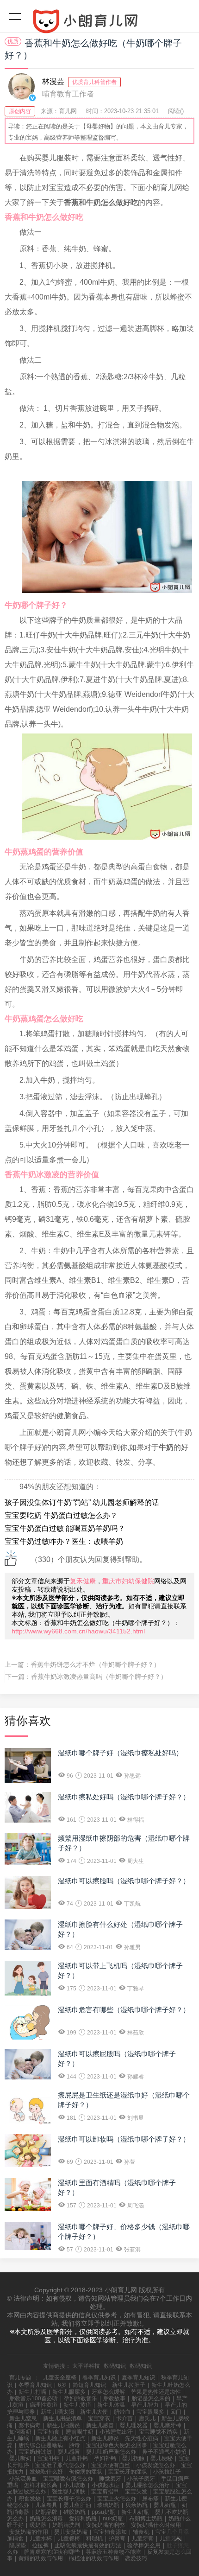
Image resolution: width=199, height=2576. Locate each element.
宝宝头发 (136, 2492)
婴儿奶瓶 (165, 2505)
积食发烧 (30, 2499)
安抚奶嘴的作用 (29, 2532)
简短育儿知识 (89, 2385)
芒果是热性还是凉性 (156, 2392)
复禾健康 (83, 1581)
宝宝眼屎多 (150, 2412)
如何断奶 (20, 2432)
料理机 (94, 2538)
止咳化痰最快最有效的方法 (88, 2545)
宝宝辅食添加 (110, 2532)
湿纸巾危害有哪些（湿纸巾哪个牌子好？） (124, 2010)
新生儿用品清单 (62, 2418)
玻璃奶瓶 (108, 2505)
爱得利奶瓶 (83, 2519)
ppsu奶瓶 (103, 2512)
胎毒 (75, 2445)
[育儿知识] (99, 23)
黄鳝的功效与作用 (41, 2558)
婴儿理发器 (134, 2425)
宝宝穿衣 (99, 2418)
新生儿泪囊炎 (63, 2425)
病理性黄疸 (44, 2405)
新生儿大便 (94, 2412)
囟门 (176, 2412)
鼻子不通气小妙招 (164, 2452)
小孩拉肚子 (167, 2472)
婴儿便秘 (162, 2458)
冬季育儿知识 (35, 2385)
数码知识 (115, 2366)
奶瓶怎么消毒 (46, 2519)
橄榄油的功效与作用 (94, 2558)
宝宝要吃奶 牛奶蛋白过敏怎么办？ (61, 1515)
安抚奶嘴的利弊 (106, 2525)
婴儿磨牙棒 (168, 2425)
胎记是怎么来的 (151, 2398)
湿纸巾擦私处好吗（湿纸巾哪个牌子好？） (124, 1797)
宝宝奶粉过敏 (35, 2452)
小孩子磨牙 (141, 2479)
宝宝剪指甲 (105, 2492)
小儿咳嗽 (75, 2485)
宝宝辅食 (49, 2432)
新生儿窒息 (23, 2418)
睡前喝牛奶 (80, 2432)
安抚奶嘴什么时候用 (156, 2525)
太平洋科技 (86, 2366)
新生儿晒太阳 (57, 2412)
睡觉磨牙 (110, 2479)
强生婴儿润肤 (68, 2492)
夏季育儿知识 (138, 2378)
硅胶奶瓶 (75, 2512)
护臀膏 (117, 2538)
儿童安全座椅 (60, 2378)
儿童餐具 (46, 2505)
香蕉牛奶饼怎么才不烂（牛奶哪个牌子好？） (95, 1664)
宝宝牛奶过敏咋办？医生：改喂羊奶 (64, 1541)
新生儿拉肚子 (129, 2385)
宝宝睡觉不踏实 (158, 2432)
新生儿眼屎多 (69, 2392)
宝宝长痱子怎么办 (69, 2499)
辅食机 (141, 2532)
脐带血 (122, 2412)
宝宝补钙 (49, 2458)
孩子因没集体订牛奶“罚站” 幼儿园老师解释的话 (82, 1502)
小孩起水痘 (106, 2485)
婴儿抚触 (133, 2458)
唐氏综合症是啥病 (41, 2445)
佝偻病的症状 (86, 2472)
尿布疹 (150, 2499)
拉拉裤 (40, 2545)
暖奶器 (38, 2525)
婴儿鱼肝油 (77, 2505)
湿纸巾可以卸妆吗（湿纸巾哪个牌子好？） (124, 2139)
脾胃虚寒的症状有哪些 (52, 2552)
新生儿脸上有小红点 (60, 2438)
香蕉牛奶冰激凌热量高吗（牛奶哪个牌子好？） (99, 1677)
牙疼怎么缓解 (108, 2392)
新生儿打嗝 (32, 2392)
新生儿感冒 (100, 2425)
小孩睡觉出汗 (116, 2432)
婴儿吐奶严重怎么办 (111, 2452)
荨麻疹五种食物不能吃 (113, 2552)
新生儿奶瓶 (135, 2512)
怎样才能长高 (41, 2485)
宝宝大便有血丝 (111, 2465)
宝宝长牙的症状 (128, 2472)
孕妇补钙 (105, 2458)
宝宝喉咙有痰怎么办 (68, 2479)
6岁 (62, 2385)
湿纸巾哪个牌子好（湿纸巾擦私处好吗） (120, 1753)
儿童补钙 (77, 2458)
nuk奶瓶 (113, 2519)
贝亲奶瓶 (137, 2505)
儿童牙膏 (143, 2538)
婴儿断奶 (20, 2458)
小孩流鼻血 (23, 2479)
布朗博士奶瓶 (146, 2519)
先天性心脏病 (142, 2438)
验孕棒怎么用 (144, 2545)
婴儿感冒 (69, 2452)
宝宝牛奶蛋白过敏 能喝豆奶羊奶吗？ (65, 1528)
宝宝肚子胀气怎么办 (60, 2465)
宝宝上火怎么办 (117, 2499)
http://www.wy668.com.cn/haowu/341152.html (78, 1631)
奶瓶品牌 (46, 2512)
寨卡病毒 (30, 2425)
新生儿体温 (111, 2405)
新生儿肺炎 (105, 2438)
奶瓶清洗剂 (66, 2525)
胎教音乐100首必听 (34, 2398)
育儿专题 (20, 2378)
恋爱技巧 (136, 2558)
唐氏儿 (147, 2418)
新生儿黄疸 (77, 2405)
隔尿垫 (18, 2545)
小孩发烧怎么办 (155, 2465)
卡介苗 (124, 2418)
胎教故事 (114, 2398)
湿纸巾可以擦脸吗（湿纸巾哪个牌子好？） (124, 1881)
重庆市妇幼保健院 (128, 1581)
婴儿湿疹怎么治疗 (148, 2485)
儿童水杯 (41, 2538)
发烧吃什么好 (46, 2472)
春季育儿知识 (99, 2378)
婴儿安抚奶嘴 (71, 2532)
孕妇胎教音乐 (81, 2398)
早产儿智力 (145, 2405)
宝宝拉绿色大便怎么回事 (117, 2445)
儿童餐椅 (69, 2538)
